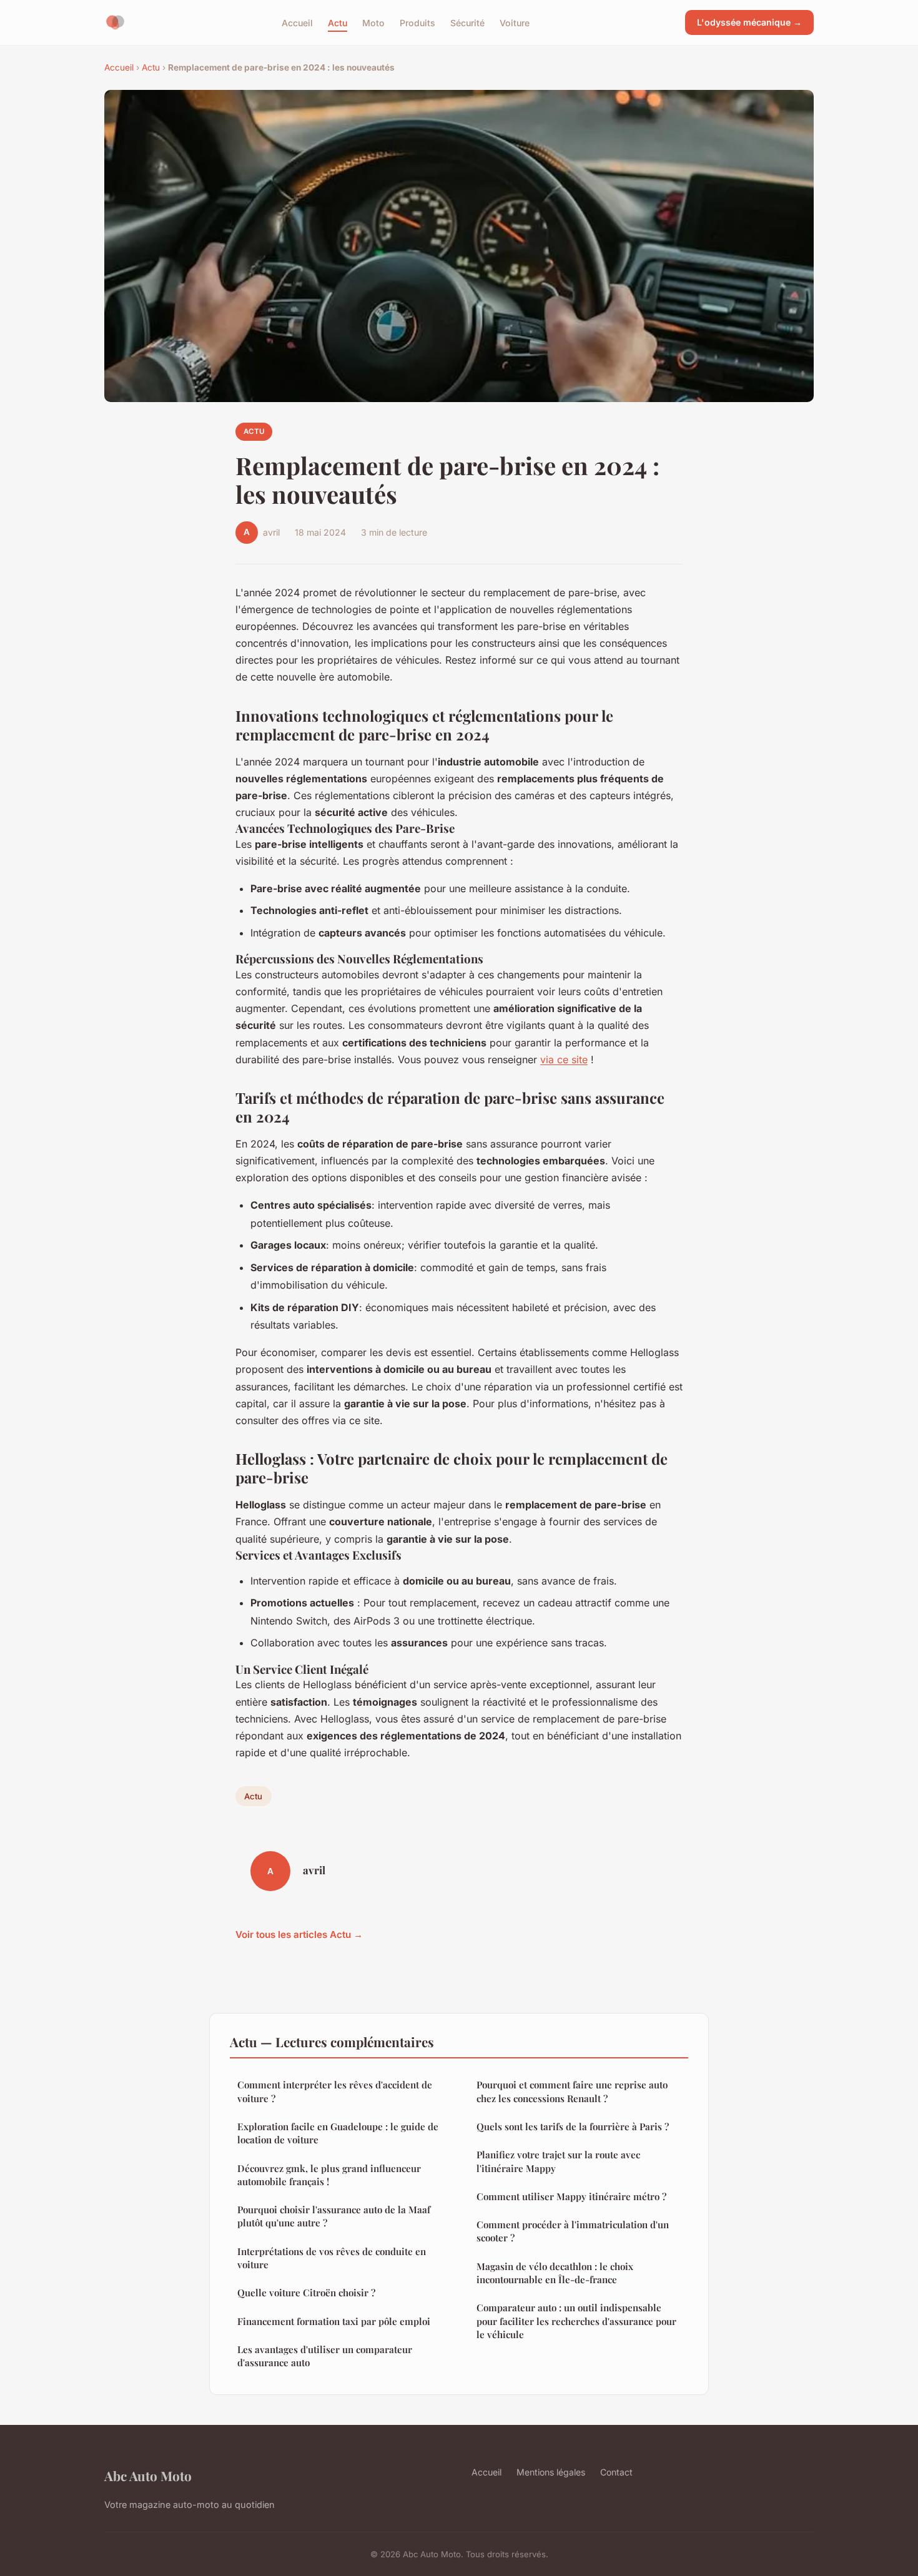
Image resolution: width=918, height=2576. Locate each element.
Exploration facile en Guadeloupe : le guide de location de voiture (338, 2133)
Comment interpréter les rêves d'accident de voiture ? (335, 2091)
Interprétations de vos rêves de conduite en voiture (332, 2258)
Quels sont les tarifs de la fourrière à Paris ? (573, 2126)
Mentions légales (551, 2472)
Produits (417, 22)
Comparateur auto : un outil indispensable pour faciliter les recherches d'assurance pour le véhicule (576, 2321)
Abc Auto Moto (148, 2475)
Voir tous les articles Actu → (299, 1934)
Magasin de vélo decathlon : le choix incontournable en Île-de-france (555, 2273)
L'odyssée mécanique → (749, 22)
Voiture (515, 22)
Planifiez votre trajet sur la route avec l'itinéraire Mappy (558, 2161)
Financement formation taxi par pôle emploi (334, 2321)
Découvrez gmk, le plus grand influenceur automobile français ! (329, 2175)
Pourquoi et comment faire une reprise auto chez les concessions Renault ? (572, 2091)
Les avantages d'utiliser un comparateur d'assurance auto (325, 2356)
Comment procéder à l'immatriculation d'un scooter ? (573, 2231)
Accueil (297, 22)
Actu (338, 22)
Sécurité (467, 22)
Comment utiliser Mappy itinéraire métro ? (571, 2196)
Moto (373, 22)
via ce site (564, 1059)
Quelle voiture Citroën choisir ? (306, 2293)
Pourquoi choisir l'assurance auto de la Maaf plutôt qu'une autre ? (334, 2216)
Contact (616, 2472)
